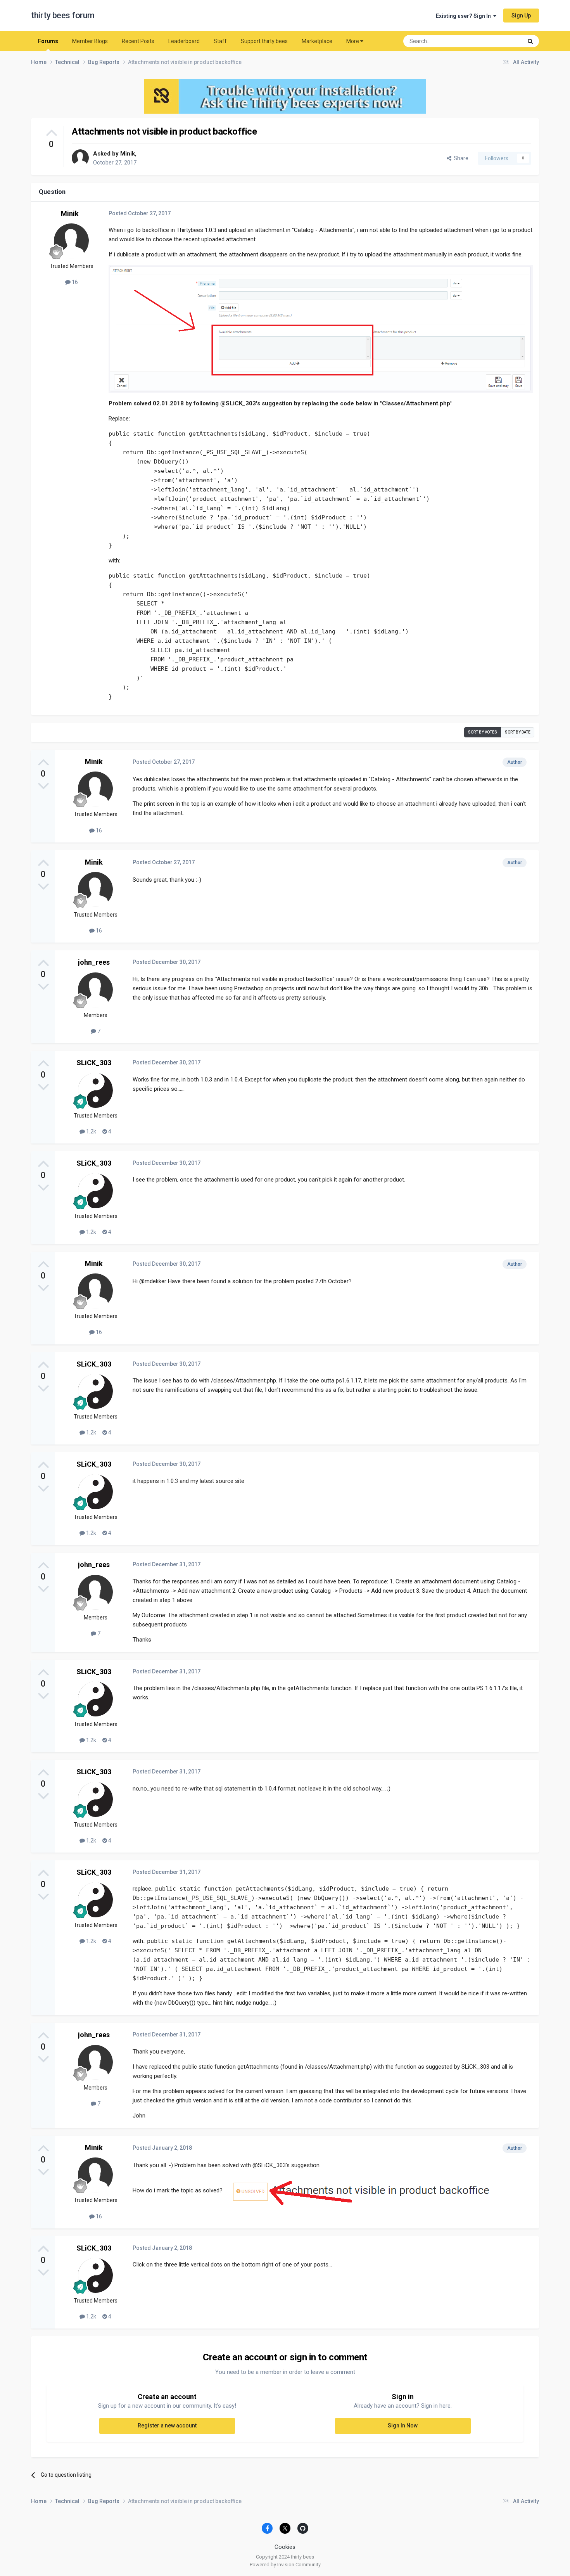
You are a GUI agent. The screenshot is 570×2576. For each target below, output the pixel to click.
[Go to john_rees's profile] (95, 990)
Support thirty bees (264, 41)
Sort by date (518, 732)
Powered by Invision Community (285, 2565)
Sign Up (521, 16)
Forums (48, 41)
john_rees (94, 962)
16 (74, 282)
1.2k (91, 1131)
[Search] (530, 41)
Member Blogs (90, 41)
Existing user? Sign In (465, 16)
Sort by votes (483, 732)
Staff (220, 41)
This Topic (500, 41)
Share (460, 158)
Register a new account (167, 2425)
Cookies (285, 2547)
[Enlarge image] (321, 329)
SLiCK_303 (94, 1063)
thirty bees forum (63, 15)
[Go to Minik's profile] (80, 158)
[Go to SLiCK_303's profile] (95, 1090)
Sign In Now (403, 2425)
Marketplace (317, 41)
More (353, 41)
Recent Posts (138, 41)
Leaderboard (184, 41)
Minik (128, 154)
